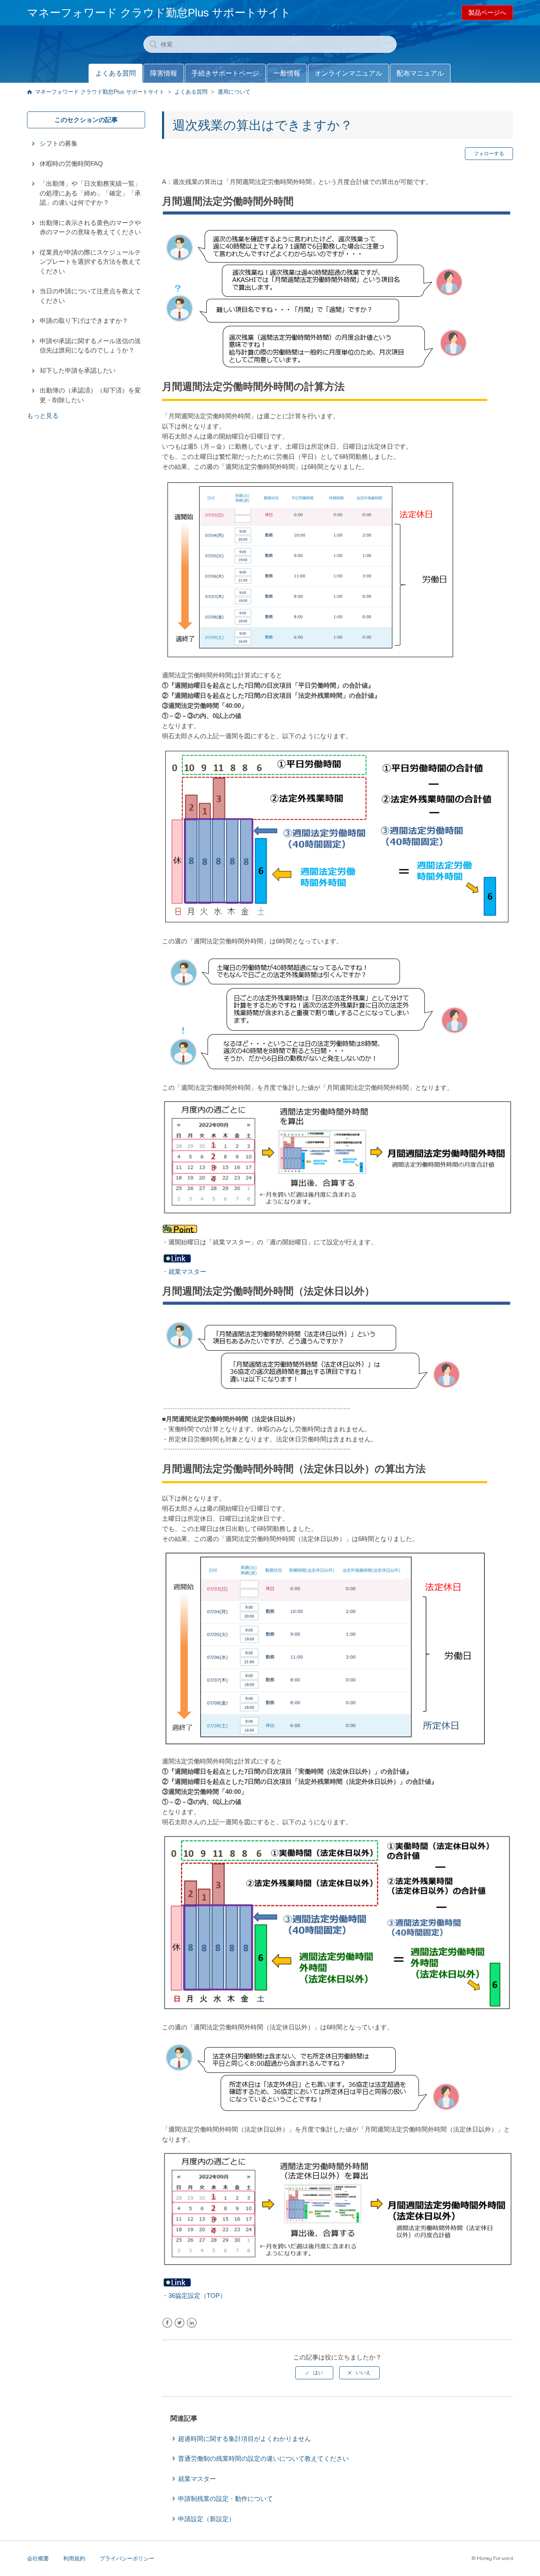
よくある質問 (116, 73)
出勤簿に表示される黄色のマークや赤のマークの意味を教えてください (90, 228)
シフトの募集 (59, 143)
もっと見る (43, 416)
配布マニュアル (420, 73)
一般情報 (287, 73)
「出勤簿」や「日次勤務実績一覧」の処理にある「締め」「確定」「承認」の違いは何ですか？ (90, 193)
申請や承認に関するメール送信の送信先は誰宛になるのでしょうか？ (90, 346)
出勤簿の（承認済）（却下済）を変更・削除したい (90, 395)
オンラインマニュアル (348, 73)
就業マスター (187, 1272)
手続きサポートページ (225, 73)
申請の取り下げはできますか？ (84, 321)
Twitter (180, 2323)
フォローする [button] (489, 154)
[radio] (314, 2373)
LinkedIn (192, 2323)
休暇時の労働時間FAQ (71, 164)
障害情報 (164, 73)
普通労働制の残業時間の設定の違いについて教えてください (263, 2458)
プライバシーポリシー (127, 2558)
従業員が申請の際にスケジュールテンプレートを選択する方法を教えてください (90, 262)
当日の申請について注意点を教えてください (90, 296)
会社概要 (38, 2558)
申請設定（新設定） (207, 2519)
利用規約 (74, 2558)
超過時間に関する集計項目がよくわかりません (244, 2439)
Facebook (167, 2323)
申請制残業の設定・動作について (225, 2499)
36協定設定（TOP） (197, 2296)
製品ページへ (487, 12)
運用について (234, 92)
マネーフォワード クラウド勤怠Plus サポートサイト (100, 92)
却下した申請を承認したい (78, 370)
